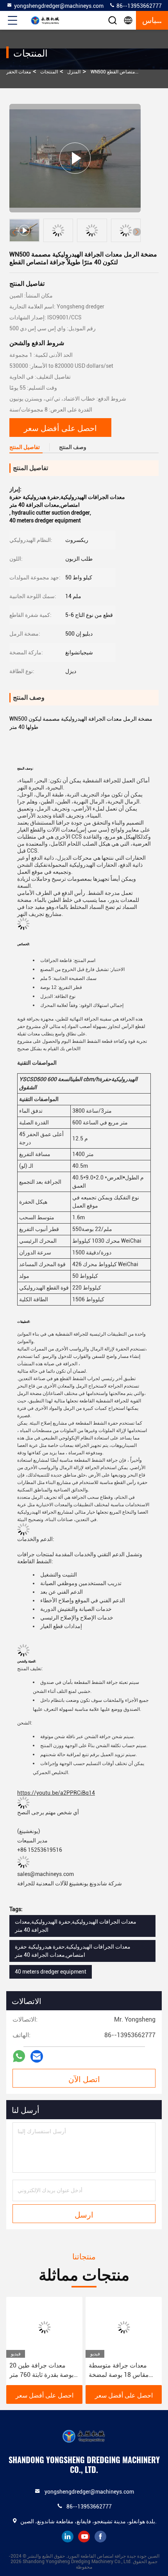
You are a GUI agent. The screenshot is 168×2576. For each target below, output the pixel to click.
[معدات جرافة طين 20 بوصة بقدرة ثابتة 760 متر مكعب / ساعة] (44, 2327)
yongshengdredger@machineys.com (59, 6)
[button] (137, 232)
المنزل (74, 72)
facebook (100, 2537)
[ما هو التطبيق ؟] (19, 2056)
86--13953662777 (139, 6)
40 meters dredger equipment (51, 1972)
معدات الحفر (19, 72)
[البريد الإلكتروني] (37, 2057)
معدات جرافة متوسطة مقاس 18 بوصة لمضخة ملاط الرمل (119, 2371)
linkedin (68, 2537)
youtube (84, 2537)
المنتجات (49, 72)
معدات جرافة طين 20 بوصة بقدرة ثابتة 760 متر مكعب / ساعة (41, 2371)
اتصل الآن (84, 2079)
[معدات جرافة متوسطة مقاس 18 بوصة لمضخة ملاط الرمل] (124, 2327)
